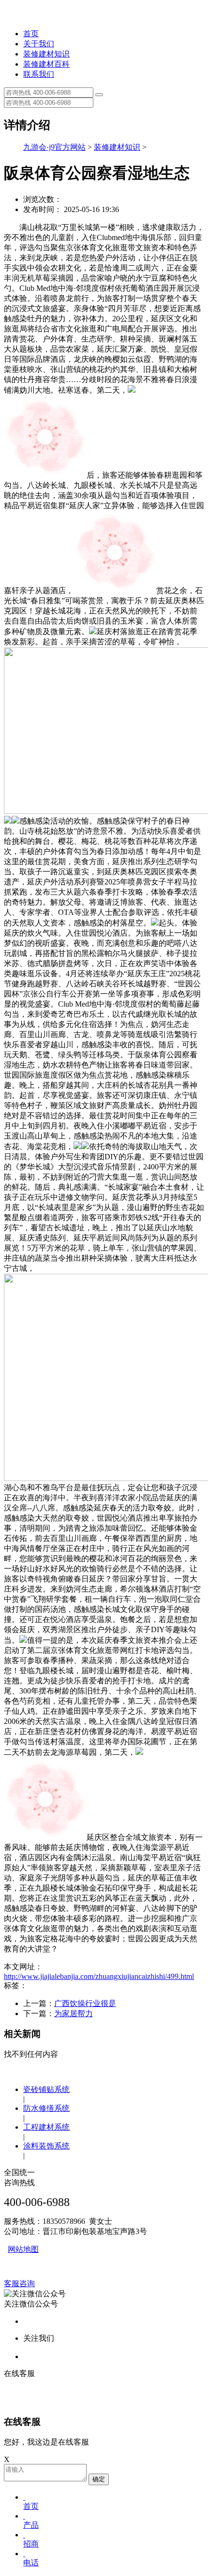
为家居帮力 (74, 2014)
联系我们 (39, 74)
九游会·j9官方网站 (54, 147)
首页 (31, 34)
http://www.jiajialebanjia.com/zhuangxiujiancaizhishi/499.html (99, 1976)
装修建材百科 (46, 64)
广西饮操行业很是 (85, 2003)
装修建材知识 (46, 54)
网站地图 (23, 2249)
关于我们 (39, 44)
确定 (99, 2479)
